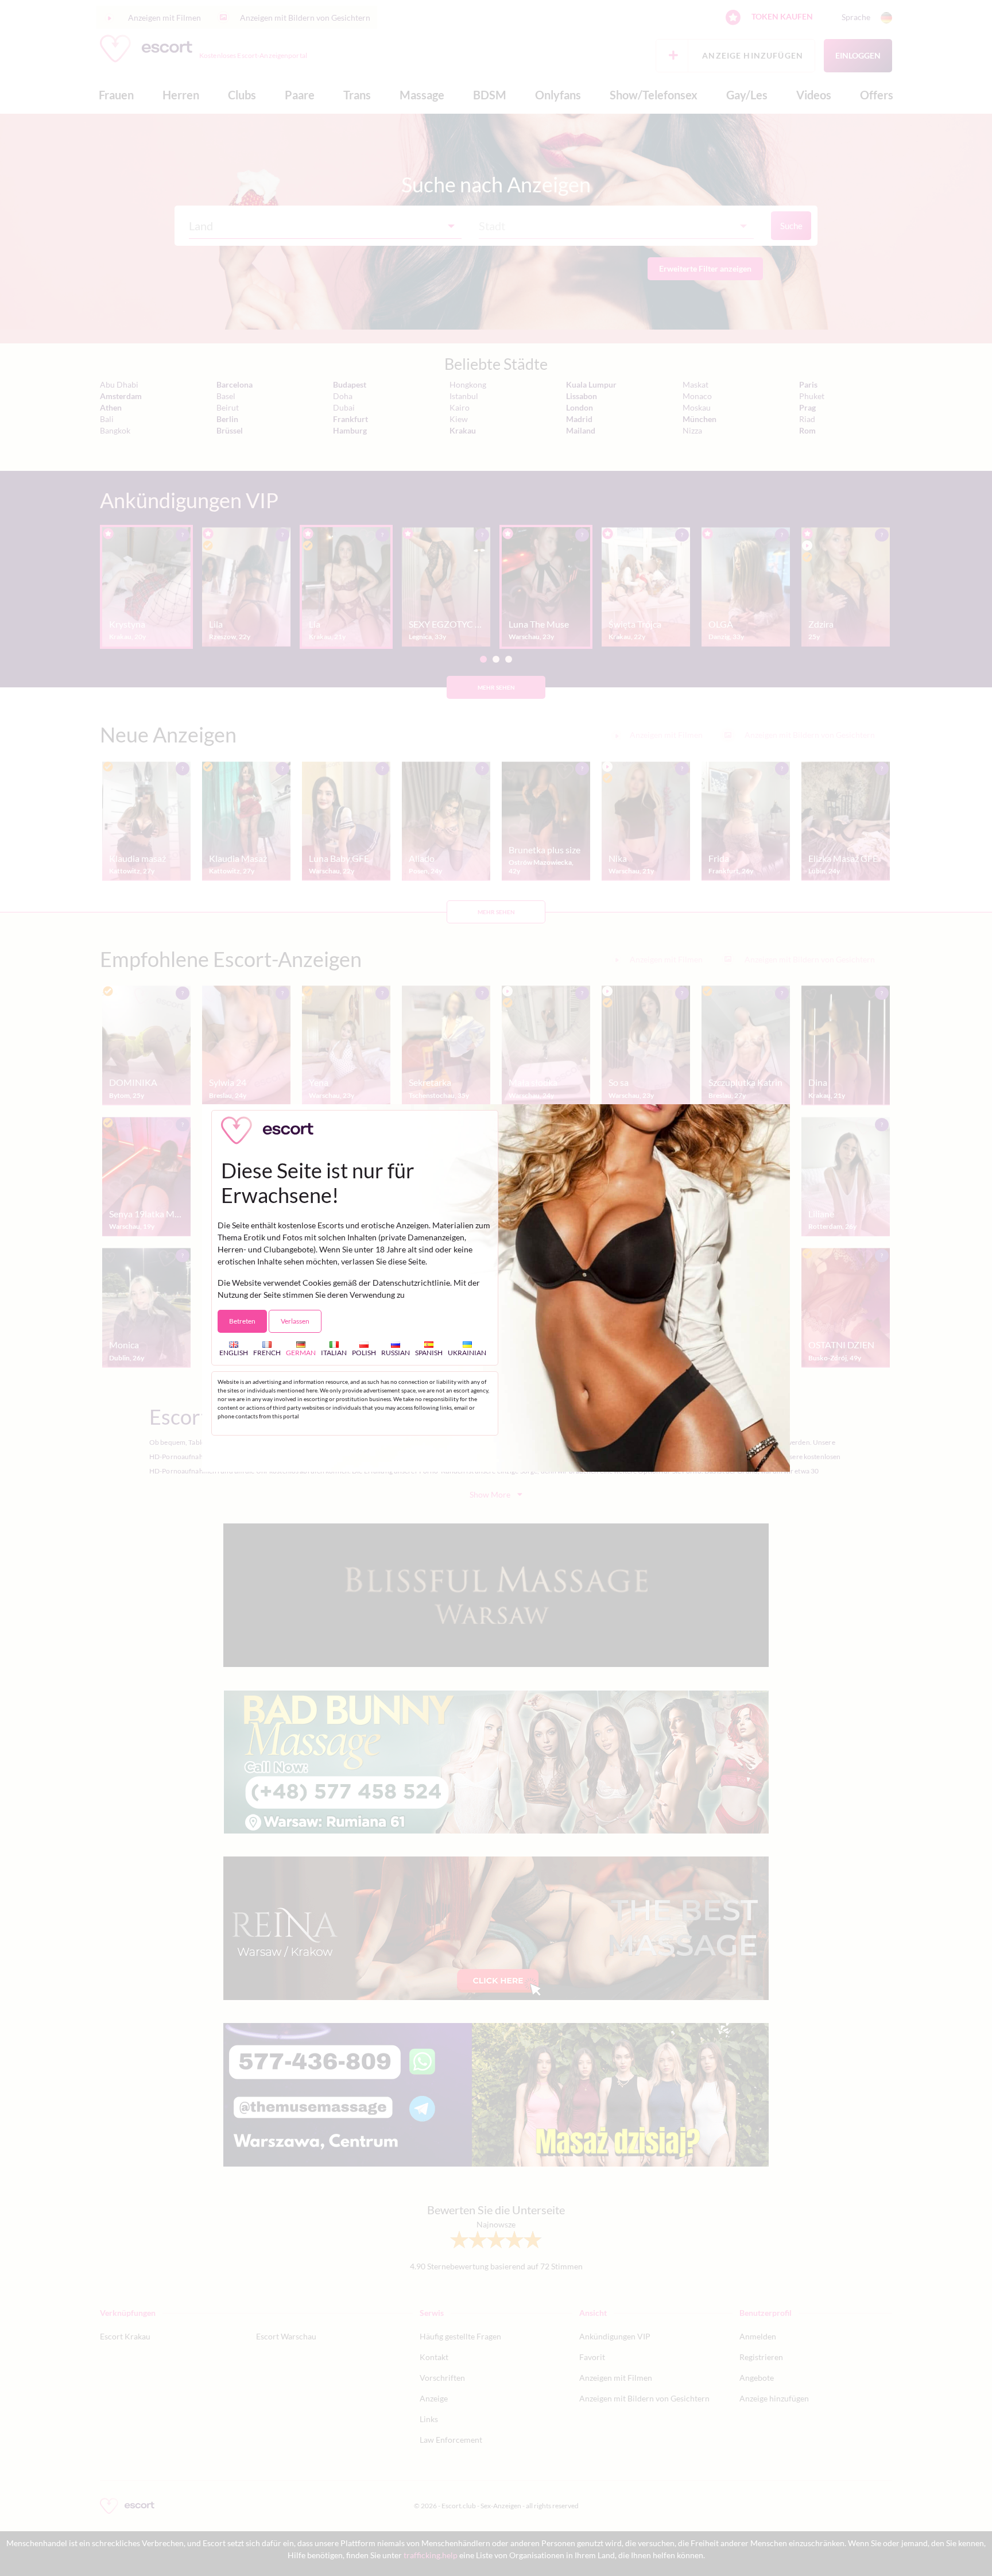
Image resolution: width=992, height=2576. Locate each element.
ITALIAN (334, 1353)
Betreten (242, 1321)
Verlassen (295, 1321)
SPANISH (429, 1353)
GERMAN (301, 1353)
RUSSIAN (396, 1353)
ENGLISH (234, 1353)
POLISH (364, 1353)
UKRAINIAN (467, 1353)
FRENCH (267, 1353)
